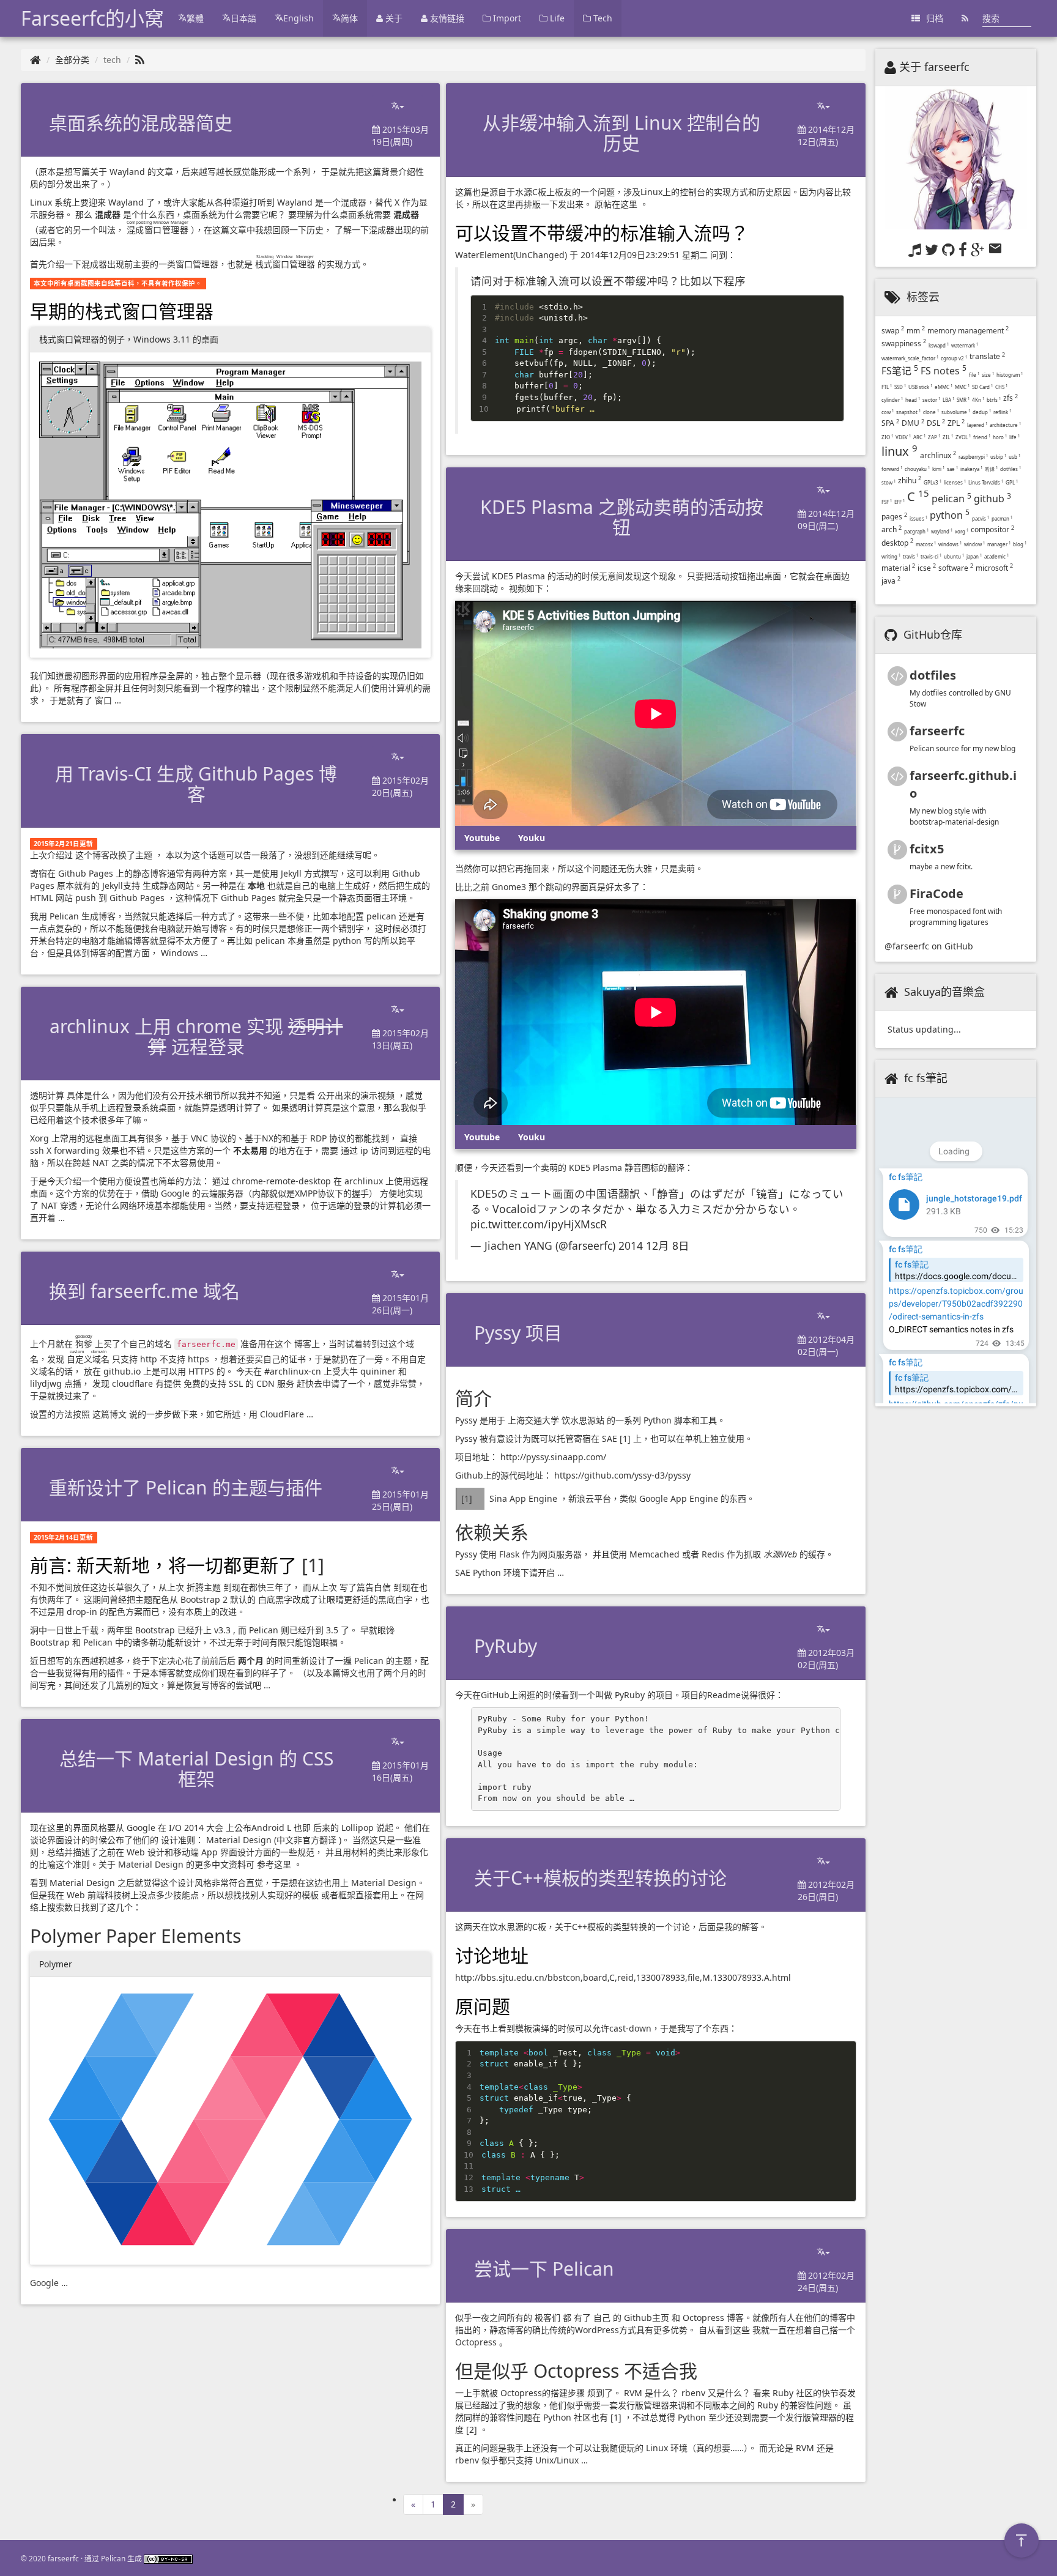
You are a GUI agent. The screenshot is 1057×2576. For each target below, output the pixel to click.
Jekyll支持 (121, 885)
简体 (349, 18)
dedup (982, 412)
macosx (926, 544)
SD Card (982, 387)
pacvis (981, 518)
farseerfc (937, 731)
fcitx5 (927, 849)
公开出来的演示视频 (356, 1095)
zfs (1011, 398)
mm (916, 331)
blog (1020, 544)
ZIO (887, 437)
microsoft (994, 568)
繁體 (195, 18)
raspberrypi (973, 457)
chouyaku (917, 469)
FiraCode (936, 893)
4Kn (978, 400)
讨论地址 (492, 1955)
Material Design (239, 1840)
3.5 (332, 1630)
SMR (963, 400)
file (974, 375)
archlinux (938, 455)
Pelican (64, 916)
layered (977, 425)
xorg (962, 531)
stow (888, 482)
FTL (887, 387)
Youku (532, 838)
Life (556, 18)
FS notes (944, 371)
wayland (942, 531)
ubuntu (954, 556)
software (956, 568)
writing (891, 556)
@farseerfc (907, 946)
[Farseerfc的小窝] (35, 60)
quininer (378, 1371)
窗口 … (108, 700)
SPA (890, 423)
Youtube (482, 838)
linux (899, 451)
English (299, 18)
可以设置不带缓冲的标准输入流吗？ (602, 233)
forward (892, 469)
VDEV (903, 437)
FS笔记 (900, 371)
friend (982, 437)
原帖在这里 (616, 204)
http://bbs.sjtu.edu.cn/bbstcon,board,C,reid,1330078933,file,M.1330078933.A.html (623, 1977)
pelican (951, 499)
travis (911, 556)
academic (996, 556)
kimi (938, 469)
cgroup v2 (954, 358)
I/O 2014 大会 (196, 1828)
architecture (1005, 425)
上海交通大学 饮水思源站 (556, 1420)
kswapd (939, 345)
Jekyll (291, 873)
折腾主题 (204, 1587)
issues (918, 518)
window (974, 544)
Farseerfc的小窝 (92, 18)
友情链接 (446, 18)
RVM (633, 2393)
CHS (1001, 387)
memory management (968, 331)
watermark (965, 345)
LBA (948, 400)
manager (999, 544)
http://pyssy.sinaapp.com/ (553, 1457)
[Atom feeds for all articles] (965, 18)
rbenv (693, 2393)
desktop (897, 543)
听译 (991, 469)
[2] (472, 2429)
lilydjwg (46, 1383)
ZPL (956, 423)
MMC (962, 387)
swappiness (904, 343)
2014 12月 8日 (654, 1245)
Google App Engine (679, 1498)
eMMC (944, 387)
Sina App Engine (523, 1498)
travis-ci (931, 556)
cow (888, 412)
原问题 (483, 2006)
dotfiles (1011, 469)
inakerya (971, 469)
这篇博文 (109, 1414)
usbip (998, 457)
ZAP (934, 437)
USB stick (920, 387)
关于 (393, 18)
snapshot (908, 412)
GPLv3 (933, 482)
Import (506, 18)
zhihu (910, 481)
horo (1000, 437)
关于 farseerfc (934, 67)
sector (931, 400)
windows (950, 544)
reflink (1002, 412)
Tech (602, 18)
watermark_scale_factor (910, 358)
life (1014, 437)
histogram (1010, 375)
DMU (913, 423)
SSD (900, 387)
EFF (899, 502)
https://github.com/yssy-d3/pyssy (622, 1475)
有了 (582, 2318)
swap (893, 331)
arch (892, 529)
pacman (1002, 518)
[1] (313, 1565)
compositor (992, 529)
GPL (1012, 482)
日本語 (243, 18)
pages (894, 517)
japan (974, 556)
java (891, 581)
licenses (955, 482)
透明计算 (47, 1095)
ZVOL (963, 437)
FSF (887, 502)
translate (987, 356)
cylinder (892, 400)
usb (1014, 457)
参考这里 (274, 1864)
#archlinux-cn (293, 1371)
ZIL (948, 437)
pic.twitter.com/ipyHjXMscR (539, 1224)
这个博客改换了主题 (114, 855)
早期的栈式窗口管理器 (122, 311)
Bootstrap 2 (204, 1599)
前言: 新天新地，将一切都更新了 (166, 1565)
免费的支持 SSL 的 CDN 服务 (239, 1383)
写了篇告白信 (365, 1587)
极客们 (547, 2318)
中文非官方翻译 (306, 1840)
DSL (936, 423)
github (992, 499)
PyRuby (630, 1695)
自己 (602, 2318)
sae (952, 469)
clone (931, 412)
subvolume (956, 412)
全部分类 (72, 60)
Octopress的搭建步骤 (543, 2393)
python (950, 515)
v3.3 (222, 1630)
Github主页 (647, 2318)
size (988, 375)
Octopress (703, 2318)
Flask (509, 1554)
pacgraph (916, 531)
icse (927, 568)
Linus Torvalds (986, 482)
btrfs (994, 400)
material (898, 568)
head (913, 400)
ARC (919, 437)
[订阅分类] (140, 60)
